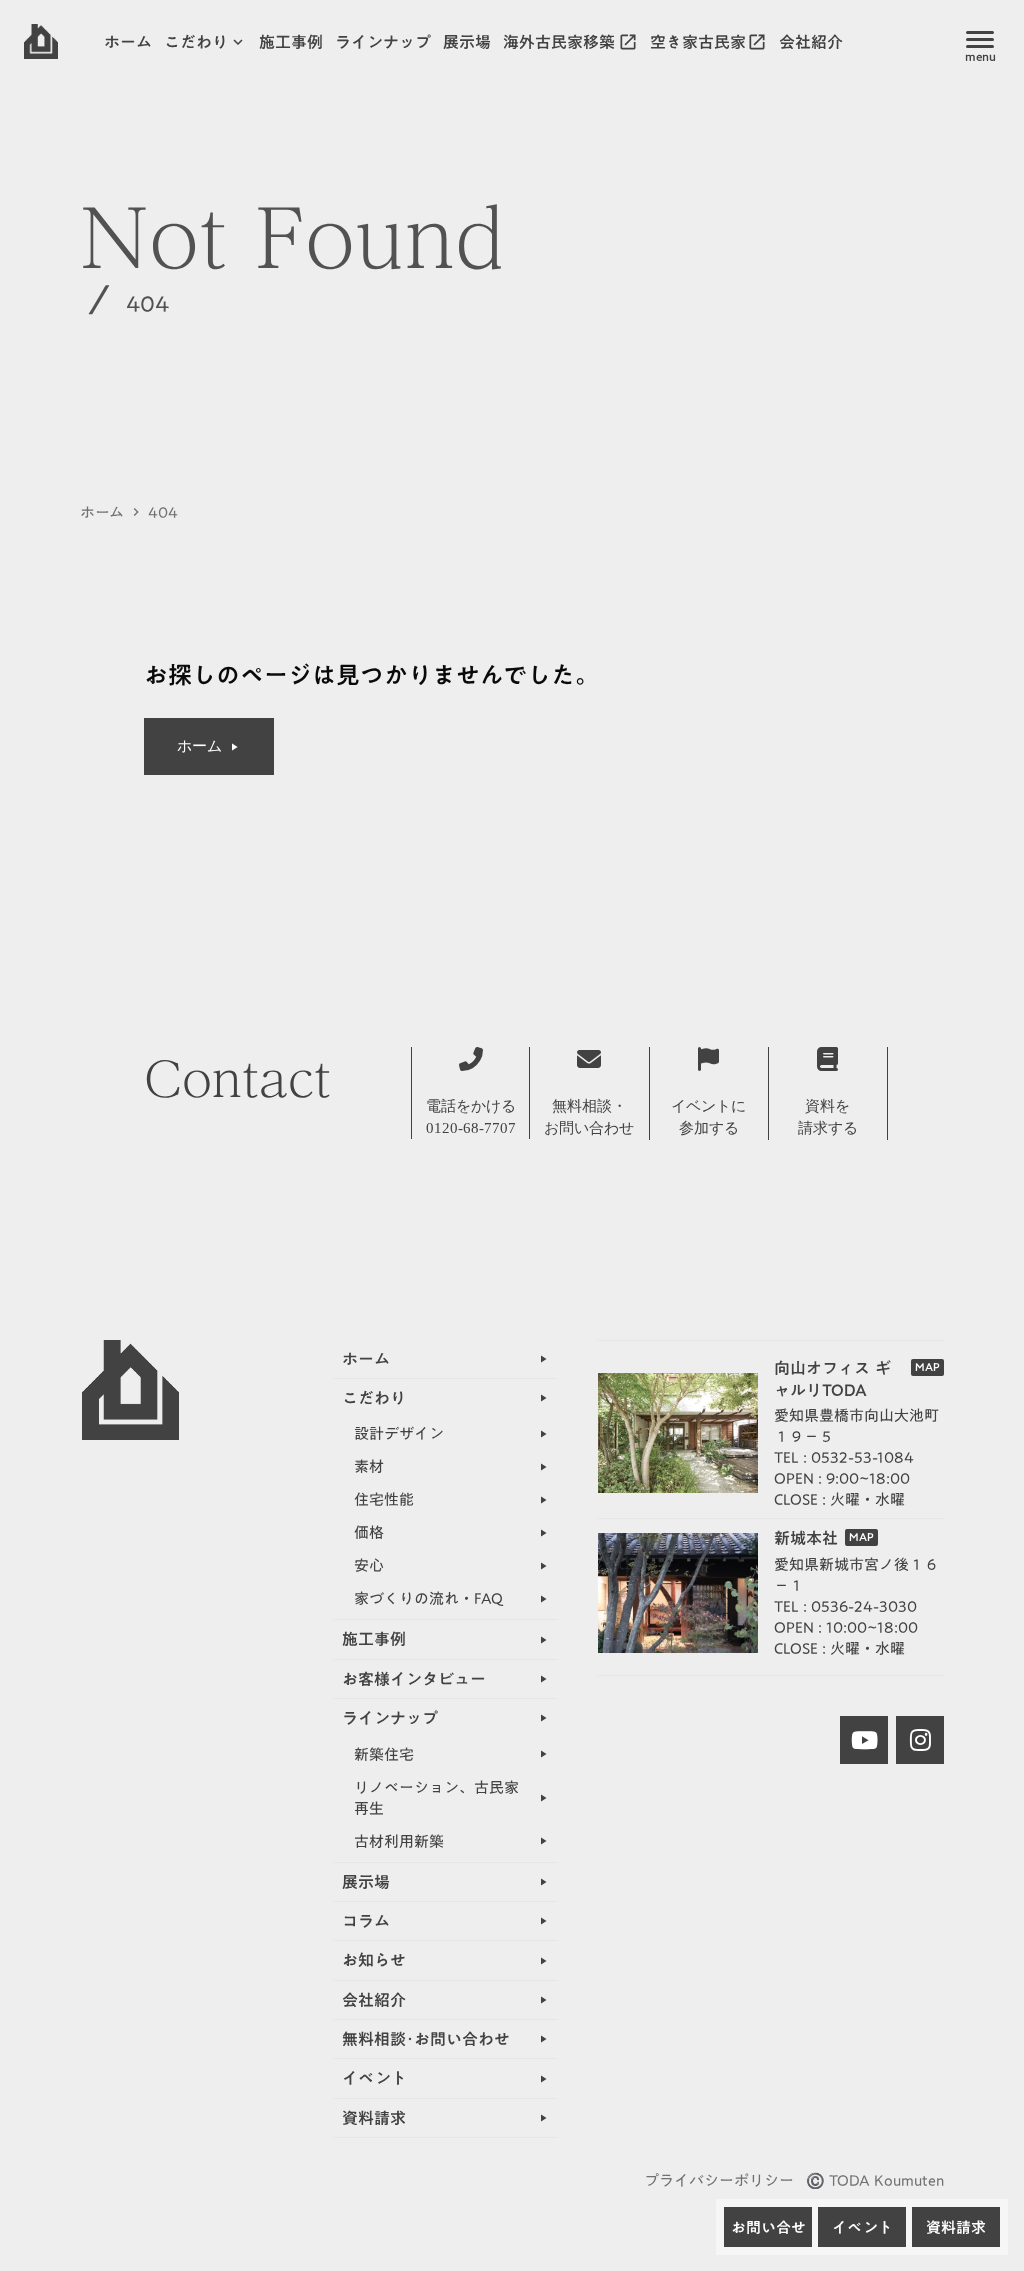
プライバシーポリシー (719, 2180)
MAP (927, 1367)
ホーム (102, 512)
